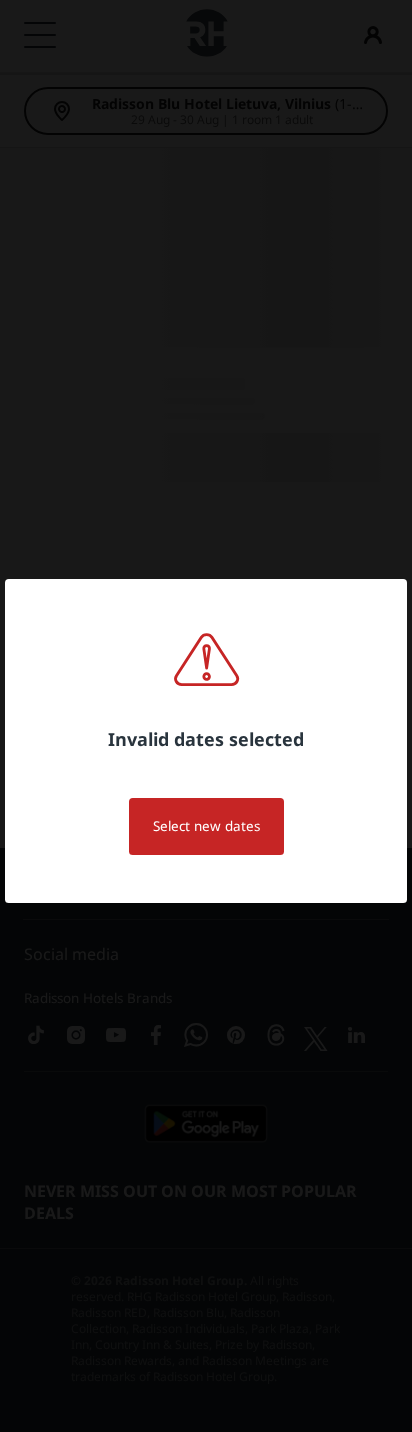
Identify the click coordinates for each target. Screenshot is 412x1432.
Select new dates (206, 826)
